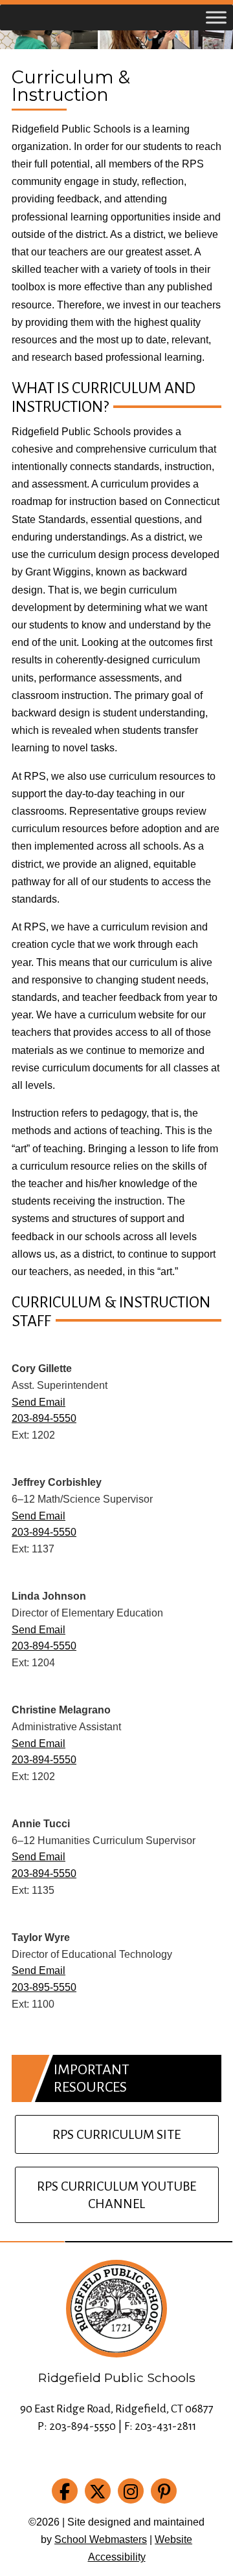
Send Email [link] (39, 1402)
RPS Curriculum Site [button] (116, 2134)
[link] (67, 2494)
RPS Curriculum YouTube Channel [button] (116, 2195)
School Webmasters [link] (101, 2539)
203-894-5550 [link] (44, 1418)
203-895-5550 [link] (44, 1987)
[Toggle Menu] (216, 17)
